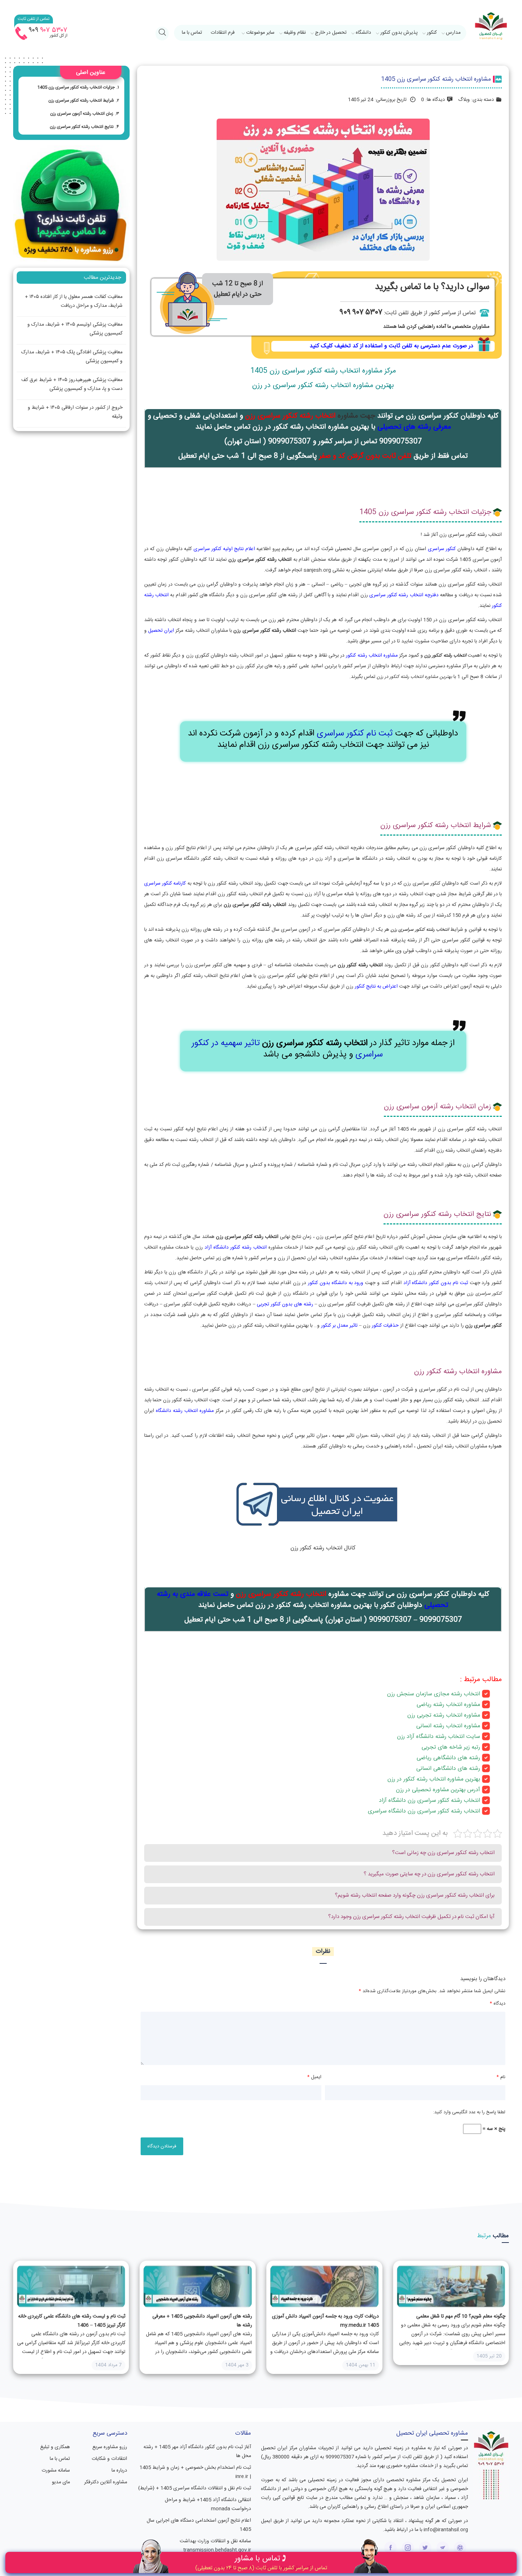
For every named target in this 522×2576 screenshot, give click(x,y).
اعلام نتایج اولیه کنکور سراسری (224, 549)
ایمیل (314, 2077)
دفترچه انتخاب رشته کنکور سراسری (404, 595)
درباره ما (119, 2471)
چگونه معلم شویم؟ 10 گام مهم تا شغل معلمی (461, 2316)
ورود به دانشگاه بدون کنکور (335, 1283)
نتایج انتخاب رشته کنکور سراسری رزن (82, 127)
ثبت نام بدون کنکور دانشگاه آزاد (436, 1283)
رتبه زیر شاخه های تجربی (451, 1747)
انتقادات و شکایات (109, 2459)
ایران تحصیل (161, 631)
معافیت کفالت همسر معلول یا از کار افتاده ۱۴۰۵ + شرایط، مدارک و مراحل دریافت (74, 301)
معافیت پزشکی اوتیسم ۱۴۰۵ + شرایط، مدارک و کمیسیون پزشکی (75, 329)
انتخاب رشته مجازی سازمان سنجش (438, 1694)
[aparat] (460, 2548)
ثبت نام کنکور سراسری (355, 734)
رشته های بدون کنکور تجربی (285, 1304)
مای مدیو (61, 2482)
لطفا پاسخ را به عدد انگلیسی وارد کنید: (469, 2112)
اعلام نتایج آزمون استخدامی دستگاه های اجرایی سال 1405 (199, 2525)
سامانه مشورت (56, 2471)
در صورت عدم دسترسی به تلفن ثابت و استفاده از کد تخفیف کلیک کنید (391, 346)
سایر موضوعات (260, 33)
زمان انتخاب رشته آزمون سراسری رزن (82, 114)
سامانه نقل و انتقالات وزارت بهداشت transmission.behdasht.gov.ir (215, 2546)
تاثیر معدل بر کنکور (339, 1326)
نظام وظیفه (295, 33)
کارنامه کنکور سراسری (165, 884)
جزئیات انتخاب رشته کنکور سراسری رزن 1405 (76, 87)
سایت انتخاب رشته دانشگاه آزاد (443, 1737)
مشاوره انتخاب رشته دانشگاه (185, 1411)
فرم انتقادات (223, 33)
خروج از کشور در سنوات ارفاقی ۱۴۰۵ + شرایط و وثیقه (75, 412)
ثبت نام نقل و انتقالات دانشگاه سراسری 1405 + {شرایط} (195, 2488)
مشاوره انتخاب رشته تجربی (448, 1715)
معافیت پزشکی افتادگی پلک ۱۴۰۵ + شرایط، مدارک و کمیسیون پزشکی (72, 357)
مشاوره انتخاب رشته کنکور (372, 656)
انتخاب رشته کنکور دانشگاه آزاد (236, 1248)
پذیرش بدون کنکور (399, 33)
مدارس (453, 33)
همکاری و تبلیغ (55, 2447)
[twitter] (425, 2548)
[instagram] (408, 2548)
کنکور (432, 33)
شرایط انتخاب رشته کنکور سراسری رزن (81, 100)
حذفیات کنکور (385, 1326)
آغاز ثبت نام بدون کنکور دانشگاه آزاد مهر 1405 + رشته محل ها (197, 2452)
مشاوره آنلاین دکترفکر (106, 2482)
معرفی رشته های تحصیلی (414, 427)
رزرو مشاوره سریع (110, 2447)
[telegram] (443, 2548)
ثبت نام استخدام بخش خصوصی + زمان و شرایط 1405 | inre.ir (195, 2472)
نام (501, 2077)
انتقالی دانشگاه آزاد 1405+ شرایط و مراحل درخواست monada (208, 2504)
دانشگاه (363, 33)
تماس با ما (192, 33)
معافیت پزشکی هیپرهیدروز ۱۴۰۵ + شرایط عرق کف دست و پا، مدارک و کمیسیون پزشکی (72, 384)
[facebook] (390, 2548)
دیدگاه (497, 2004)
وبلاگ (464, 100)
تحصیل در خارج (331, 33)
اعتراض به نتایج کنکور (376, 987)
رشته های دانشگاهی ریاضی (448, 1758)
